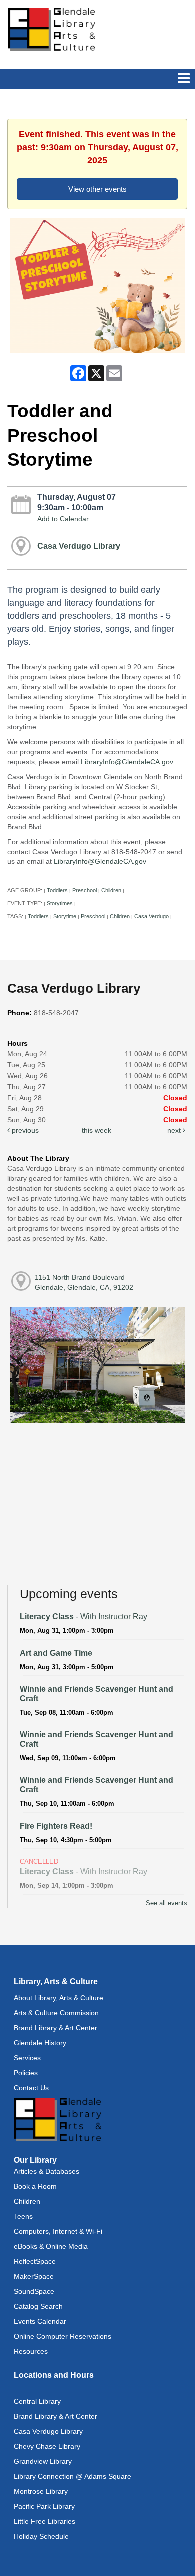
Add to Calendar (63, 519)
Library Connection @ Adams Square (73, 2476)
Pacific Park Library (44, 2506)
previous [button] (24, 1130)
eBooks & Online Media (51, 2246)
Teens (23, 2216)
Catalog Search (38, 2306)
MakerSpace (34, 2276)
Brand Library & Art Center (56, 2028)
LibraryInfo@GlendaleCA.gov (127, 762)
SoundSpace (34, 2291)
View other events (98, 189)
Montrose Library (41, 2491)
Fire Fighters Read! (56, 1826)
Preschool (85, 890)
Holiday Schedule (41, 2536)
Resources (31, 2351)
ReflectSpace (35, 2261)
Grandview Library (43, 2461)
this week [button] (97, 1130)
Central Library (37, 2401)
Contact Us (31, 2088)
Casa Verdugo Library (79, 546)
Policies (26, 2073)
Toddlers (57, 890)
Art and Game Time (56, 1653)
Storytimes (60, 903)
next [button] (175, 1130)
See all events (167, 1903)
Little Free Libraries (45, 2521)
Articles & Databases (47, 2171)
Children (111, 890)
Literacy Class (84, 1616)
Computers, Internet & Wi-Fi (58, 2231)
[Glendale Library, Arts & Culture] (52, 29)
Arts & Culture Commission (56, 2013)
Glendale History (40, 2043)
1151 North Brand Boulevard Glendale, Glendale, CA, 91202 (84, 1282)
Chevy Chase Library (47, 2446)
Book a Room (35, 2186)
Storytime (65, 916)
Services (27, 2058)
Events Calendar (40, 2321)
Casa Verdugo (152, 916)
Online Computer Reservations (63, 2336)
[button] (184, 79)
